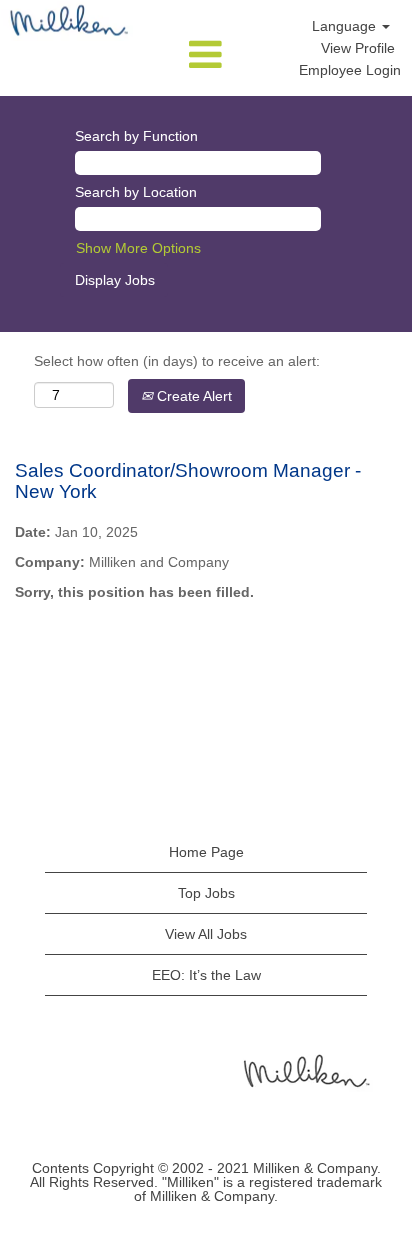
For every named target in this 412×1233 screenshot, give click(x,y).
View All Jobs (206, 934)
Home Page (206, 852)
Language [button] (346, 26)
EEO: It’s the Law (206, 975)
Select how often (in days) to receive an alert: (177, 361)
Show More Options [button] (138, 248)
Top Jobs (206, 893)
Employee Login (350, 70)
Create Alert (192, 396)
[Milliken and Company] (305, 1069)
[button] (205, 55)
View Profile (358, 48)
